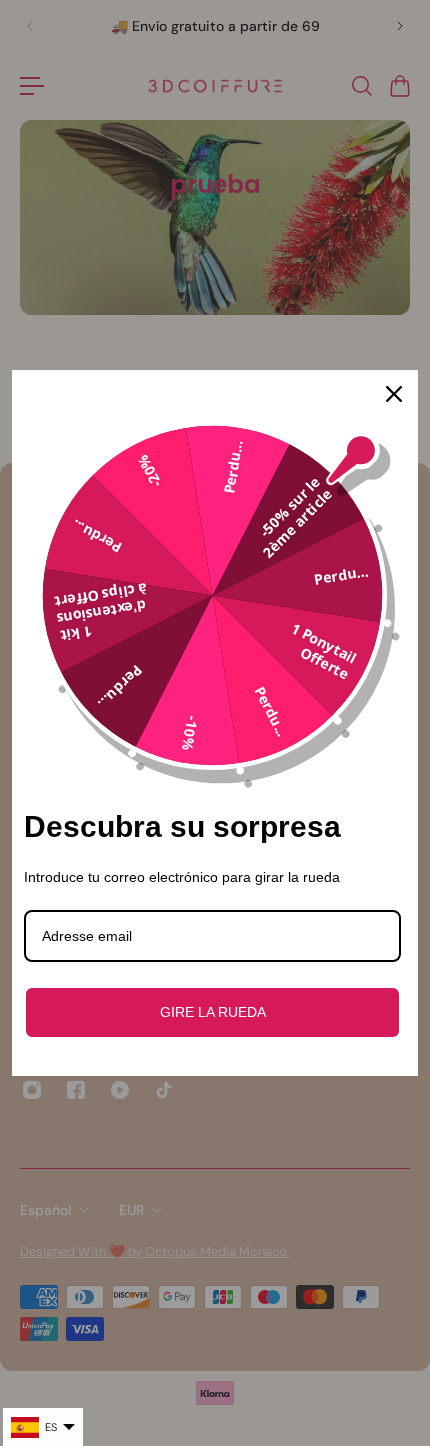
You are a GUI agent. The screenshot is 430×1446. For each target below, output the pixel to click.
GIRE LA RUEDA (213, 1012)
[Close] (394, 394)
